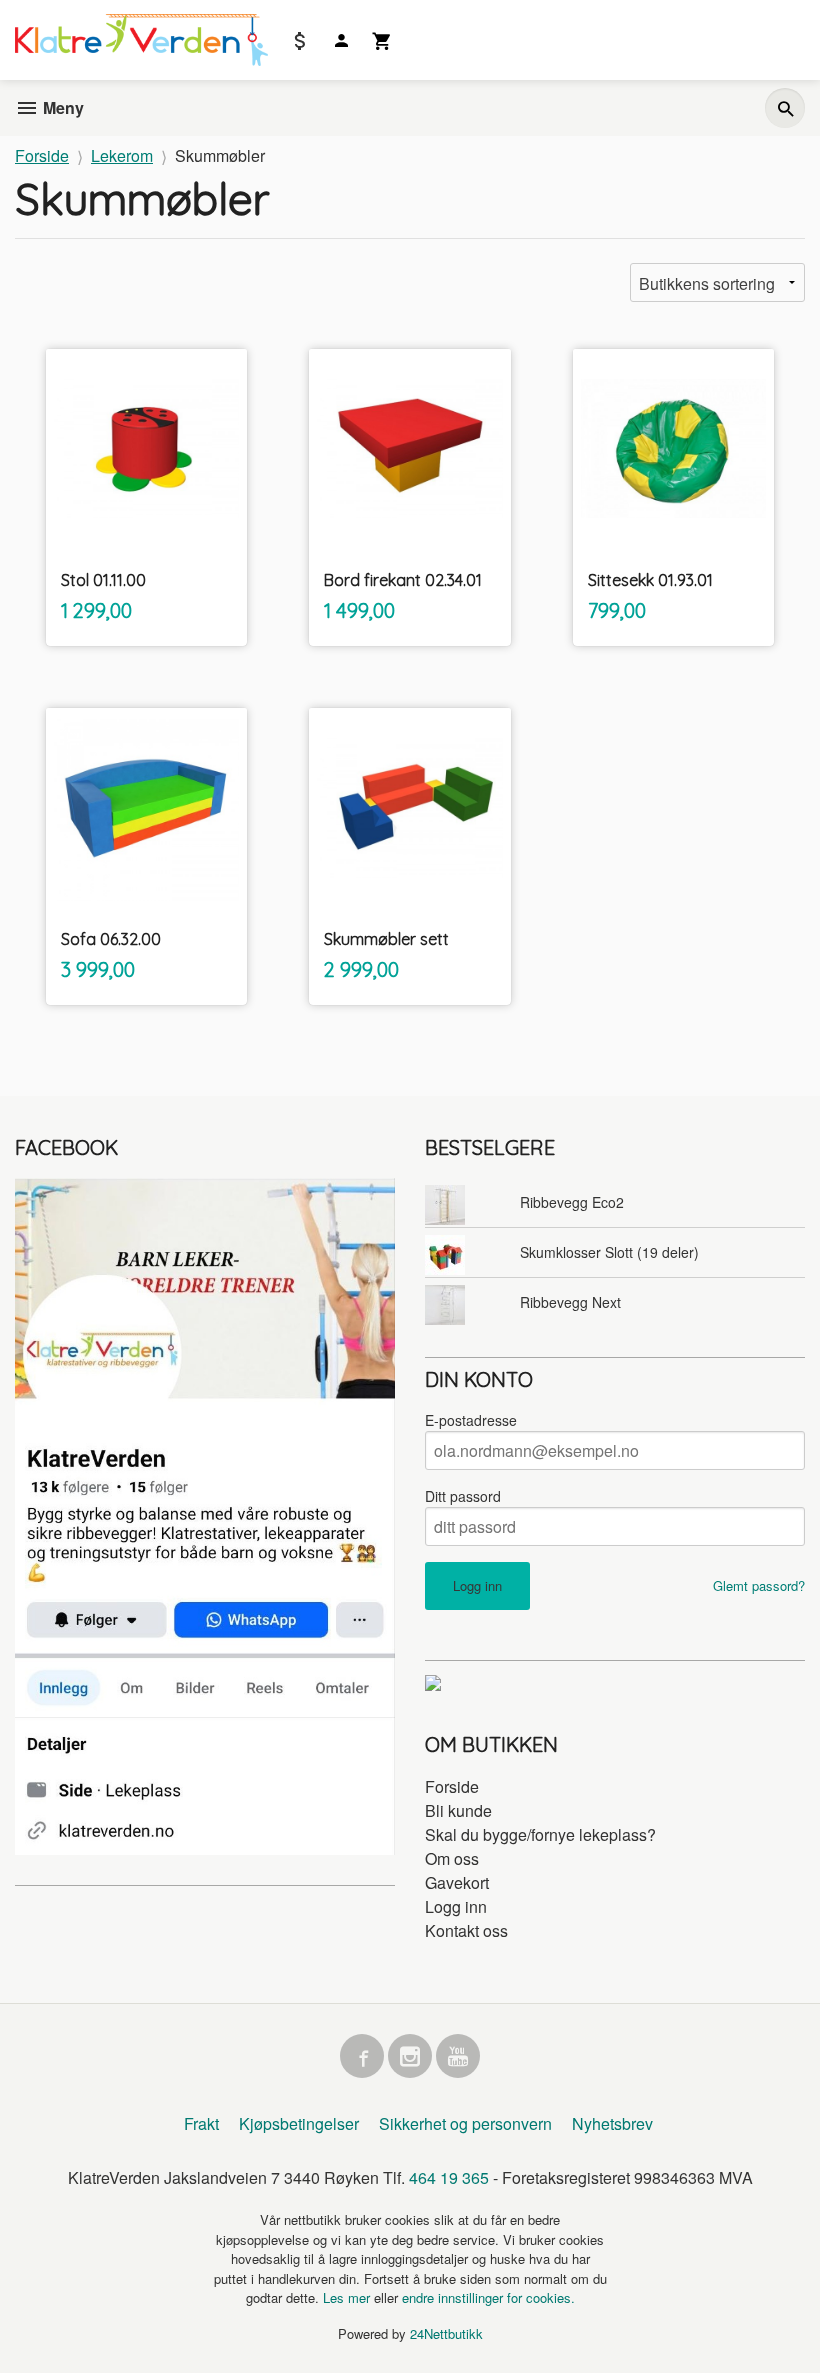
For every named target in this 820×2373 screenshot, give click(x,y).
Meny (61, 107)
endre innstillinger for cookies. (488, 2297)
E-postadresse (471, 1420)
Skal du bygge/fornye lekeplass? (540, 1834)
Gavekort (457, 1882)
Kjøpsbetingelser (299, 2123)
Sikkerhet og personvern (465, 2123)
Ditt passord (463, 1496)
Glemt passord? (759, 1585)
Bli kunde (458, 1810)
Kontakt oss (466, 1930)
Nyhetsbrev (612, 2123)
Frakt (201, 2123)
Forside (42, 155)
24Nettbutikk (446, 2333)
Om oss (452, 1858)
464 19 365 (449, 2177)
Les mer (348, 2297)
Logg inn (456, 1906)
